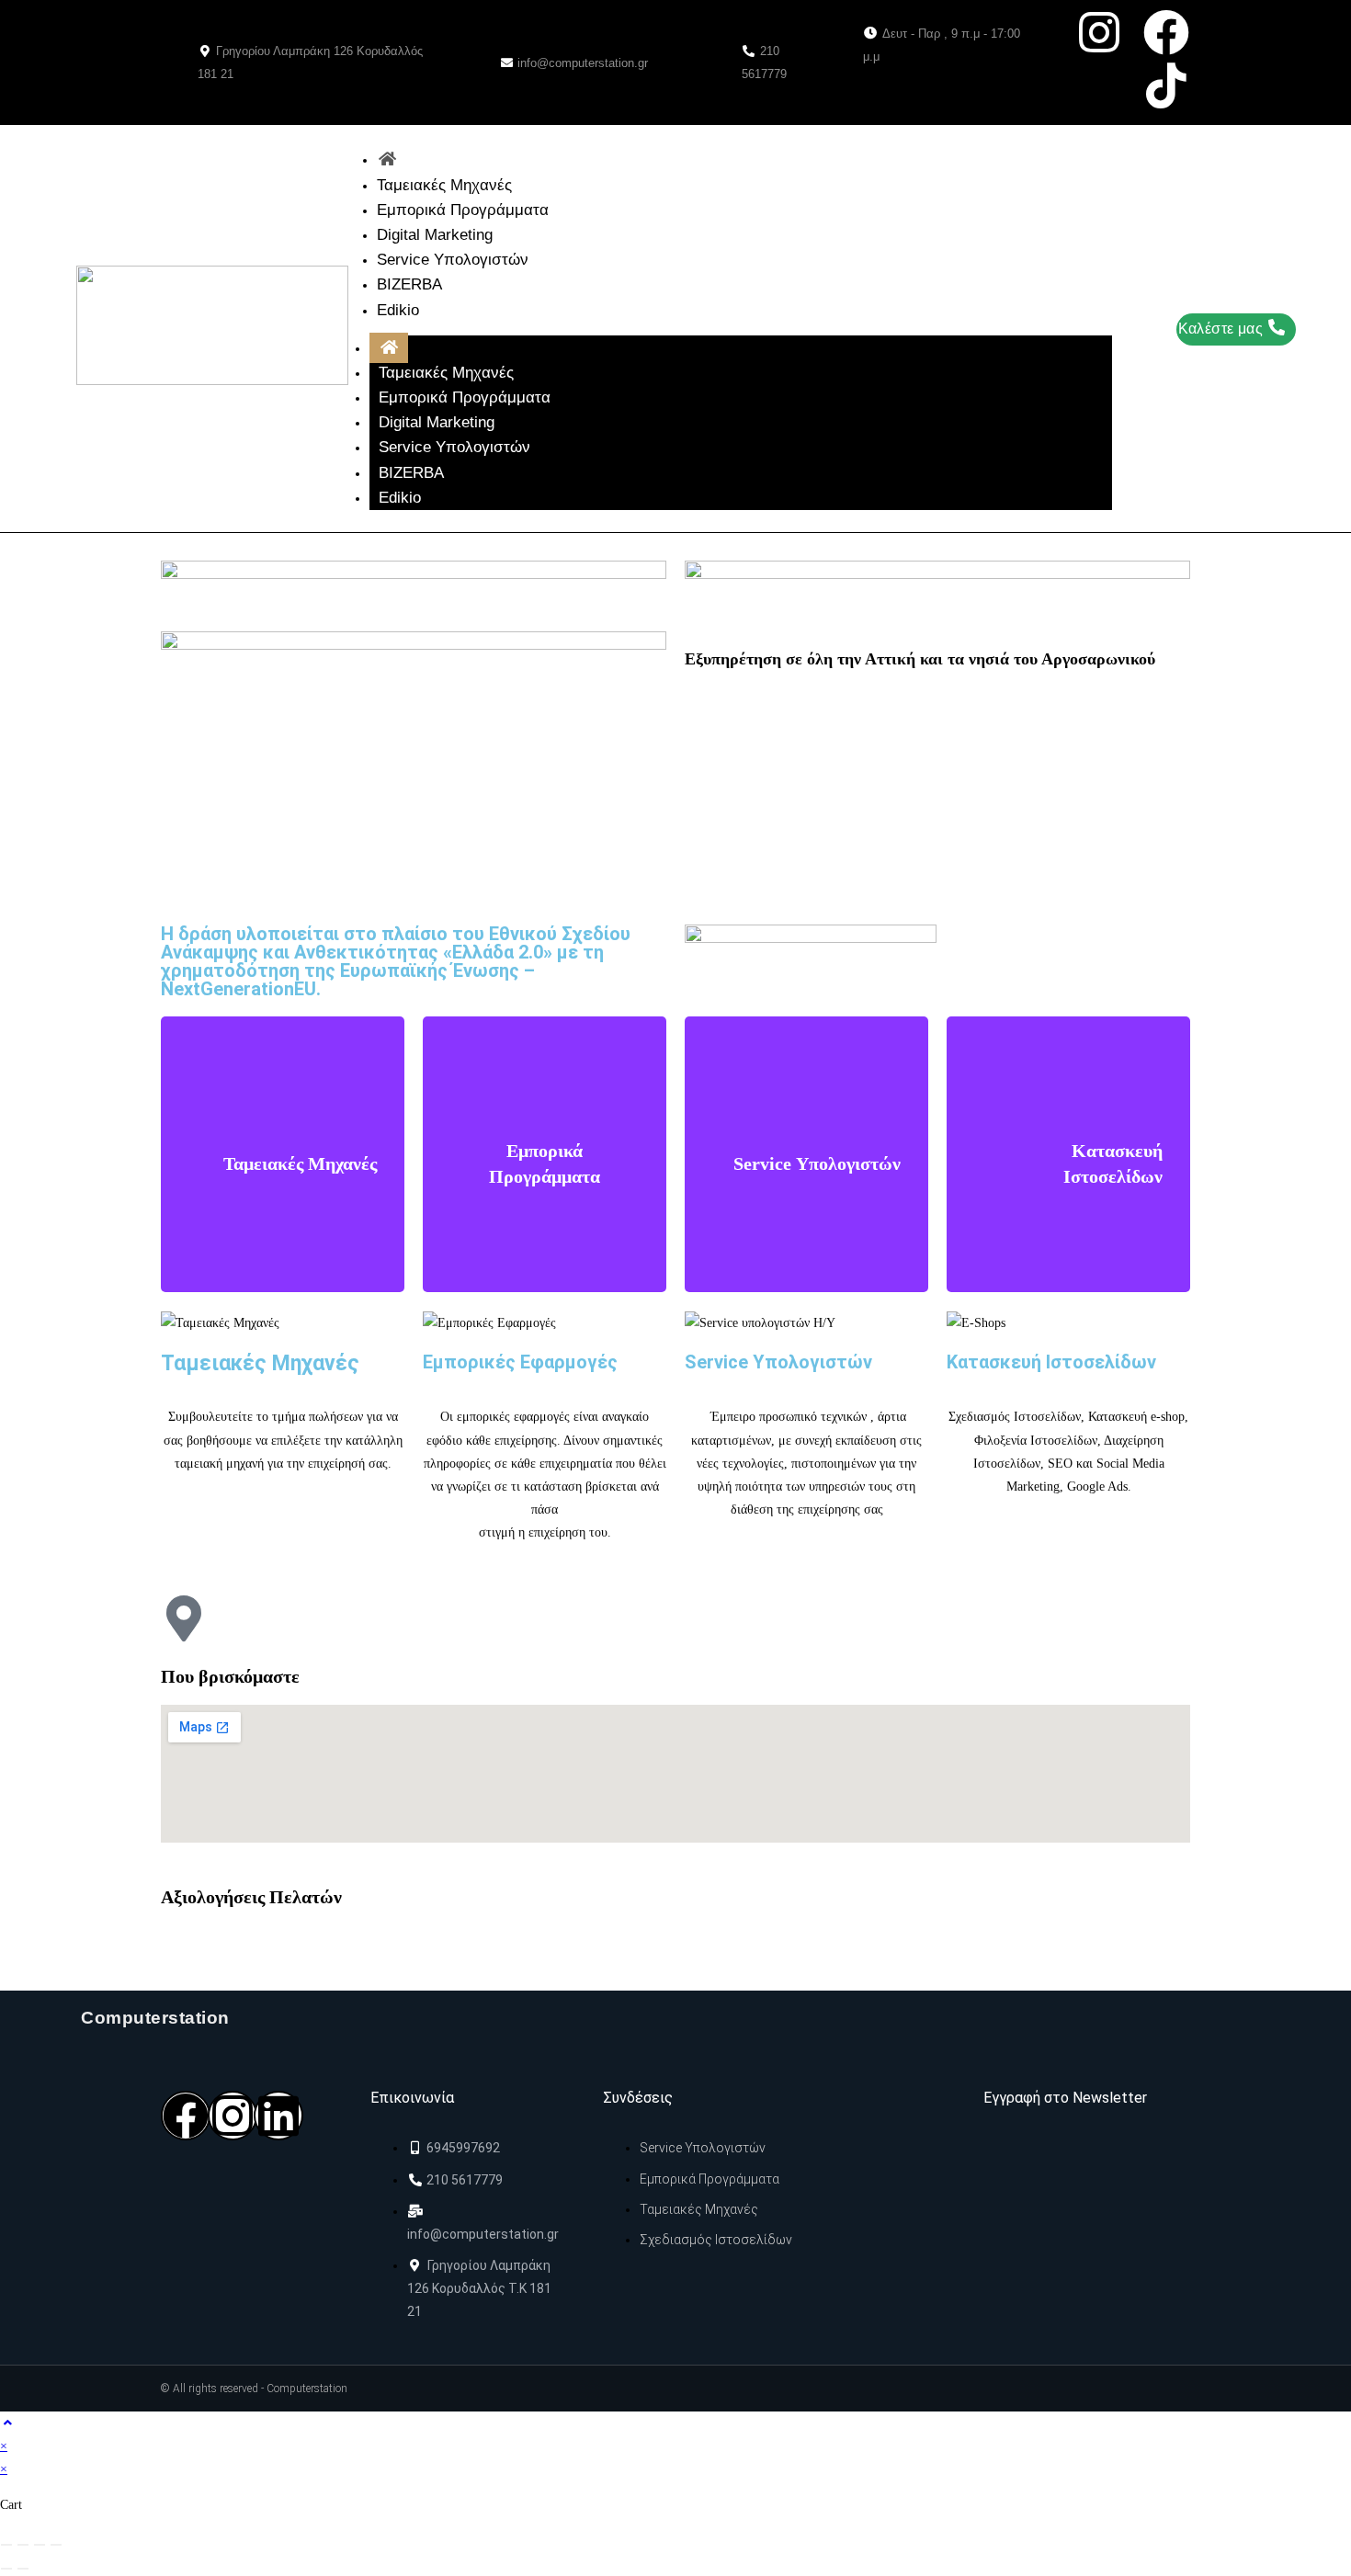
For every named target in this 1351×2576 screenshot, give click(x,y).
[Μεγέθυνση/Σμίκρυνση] (6, 2545)
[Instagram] (233, 2116)
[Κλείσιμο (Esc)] (56, 2545)
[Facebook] (1166, 32)
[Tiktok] (1166, 85)
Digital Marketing (435, 235)
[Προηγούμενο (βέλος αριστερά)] (6, 2569)
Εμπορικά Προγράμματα (463, 210)
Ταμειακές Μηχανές (444, 185)
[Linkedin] (278, 2116)
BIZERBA (409, 284)
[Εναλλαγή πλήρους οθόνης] (23, 2545)
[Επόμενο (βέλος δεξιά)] (23, 2569)
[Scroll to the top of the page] (8, 2423)
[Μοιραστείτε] (40, 2545)
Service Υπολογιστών (453, 260)
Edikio (398, 310)
